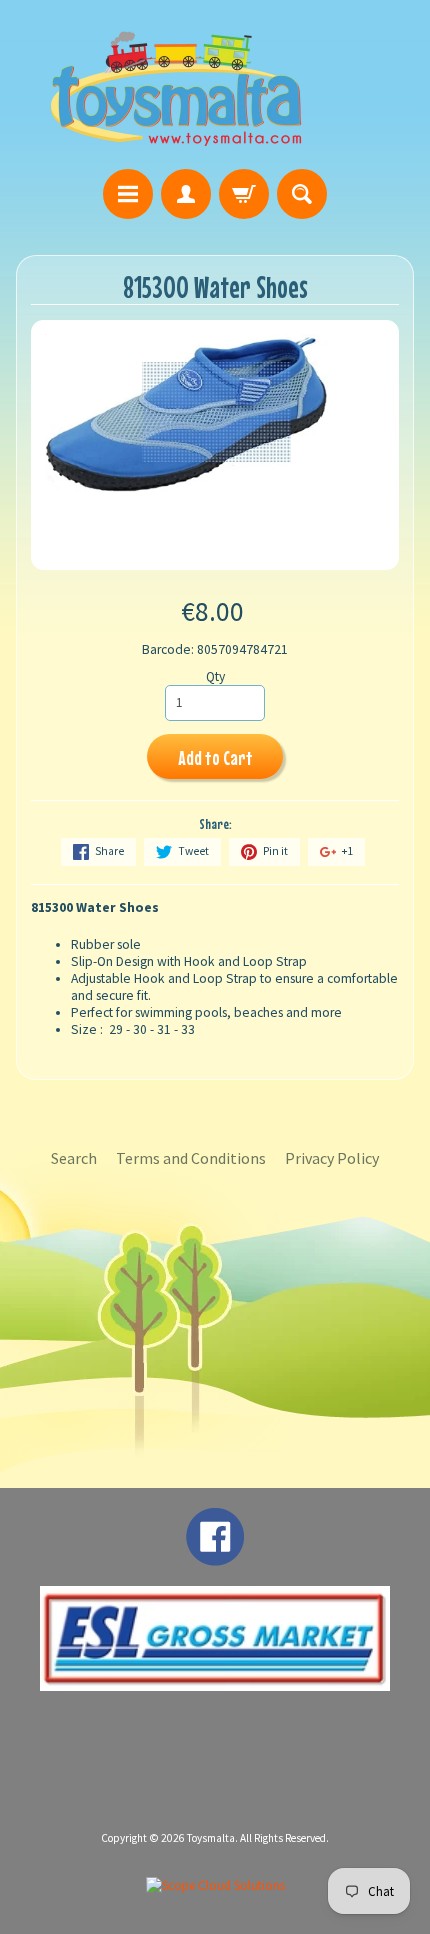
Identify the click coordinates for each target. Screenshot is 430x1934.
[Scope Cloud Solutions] (215, 1885)
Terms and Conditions (191, 1158)
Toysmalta (211, 1838)
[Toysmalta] (176, 87)
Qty (215, 676)
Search (74, 1158)
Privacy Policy (332, 1158)
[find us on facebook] (215, 1556)
